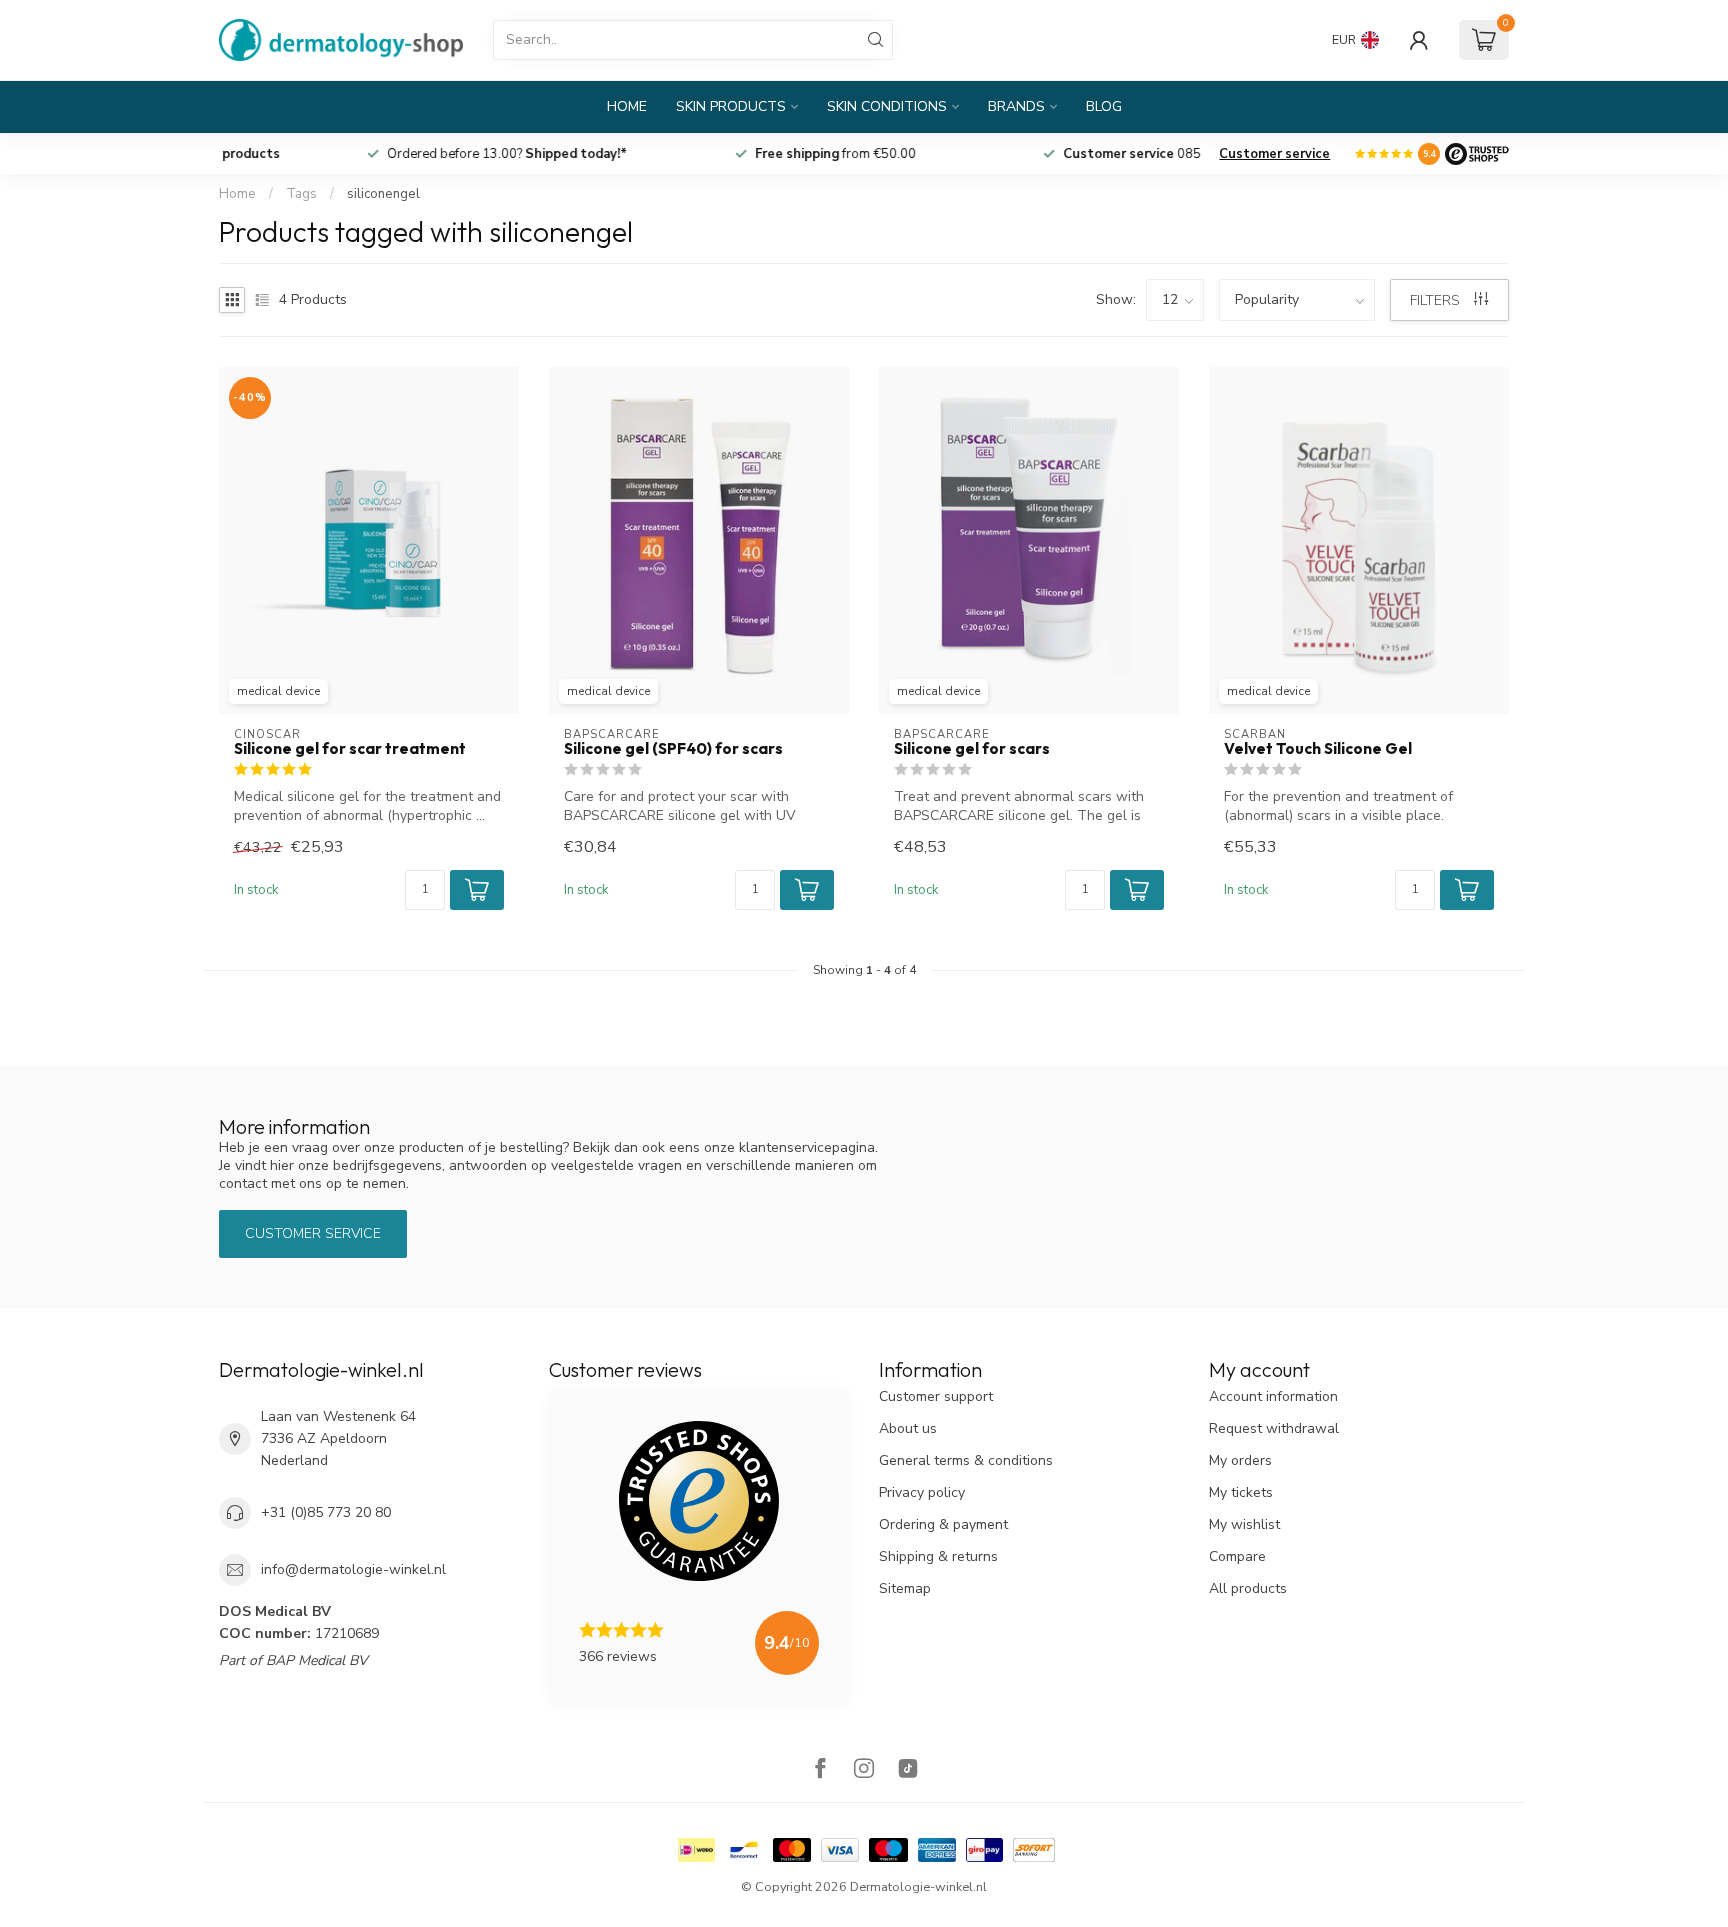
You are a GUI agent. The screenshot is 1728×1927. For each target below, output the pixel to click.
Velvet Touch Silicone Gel (1318, 749)
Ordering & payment (943, 1524)
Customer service (1274, 154)
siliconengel (383, 194)
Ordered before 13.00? (721, 154)
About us (908, 1428)
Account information (1273, 1396)
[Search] (876, 40)
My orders (1240, 1460)
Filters (1437, 300)
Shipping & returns (938, 1556)
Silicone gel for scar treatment (350, 749)
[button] (477, 890)
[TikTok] (908, 1770)
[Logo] (1477, 154)
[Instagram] (864, 1770)
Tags (301, 194)
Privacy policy (922, 1492)
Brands (1016, 106)
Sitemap (905, 1588)
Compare (1237, 1556)
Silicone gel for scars (972, 749)
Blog (1104, 106)
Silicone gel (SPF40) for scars (673, 749)
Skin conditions (887, 106)
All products (1248, 1588)
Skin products (731, 106)
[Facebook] (820, 1770)
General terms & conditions (966, 1460)
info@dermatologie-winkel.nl (353, 1569)
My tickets (1241, 1492)
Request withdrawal (1274, 1428)
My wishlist (1244, 1524)
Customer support (936, 1396)
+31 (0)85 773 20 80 (326, 1512)
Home (627, 106)
